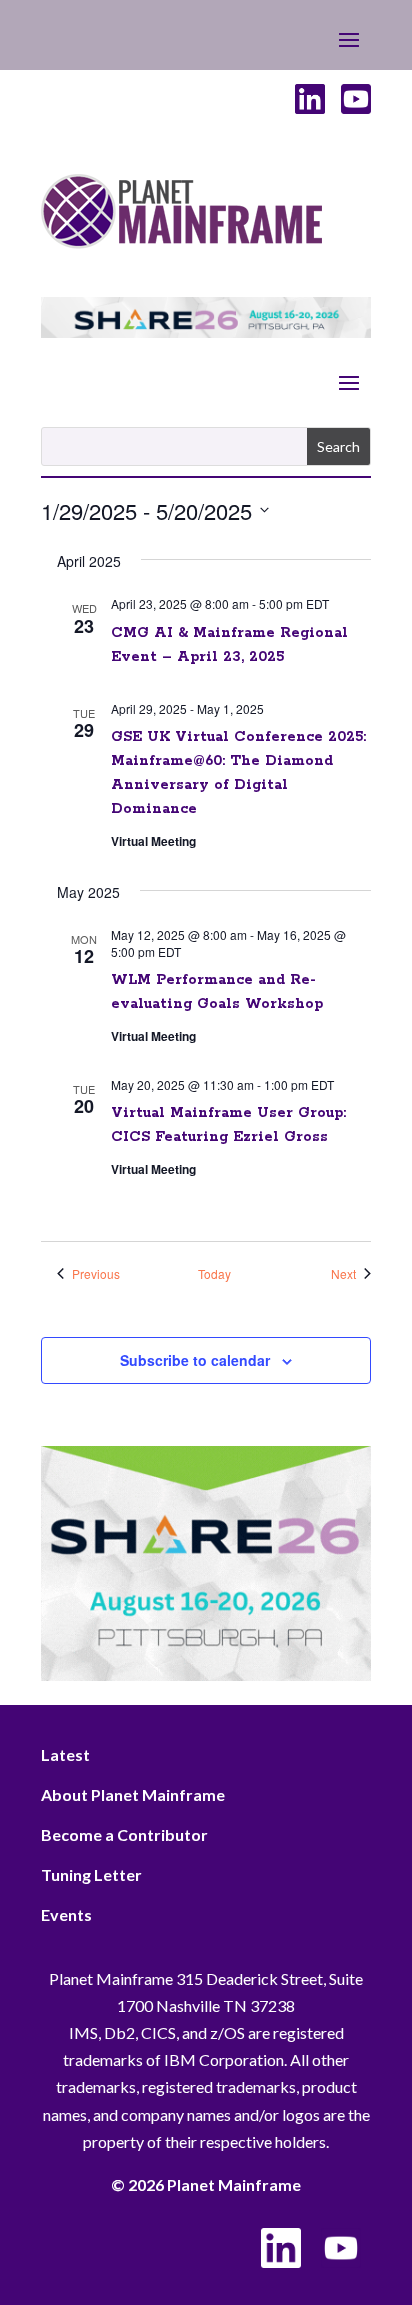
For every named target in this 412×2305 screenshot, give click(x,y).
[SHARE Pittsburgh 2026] (206, 331)
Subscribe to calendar (195, 1360)
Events (66, 1914)
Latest (65, 1754)
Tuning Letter (91, 1874)
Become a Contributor (124, 1834)
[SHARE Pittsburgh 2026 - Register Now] (206, 1674)
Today (214, 1274)
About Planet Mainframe (133, 1794)
